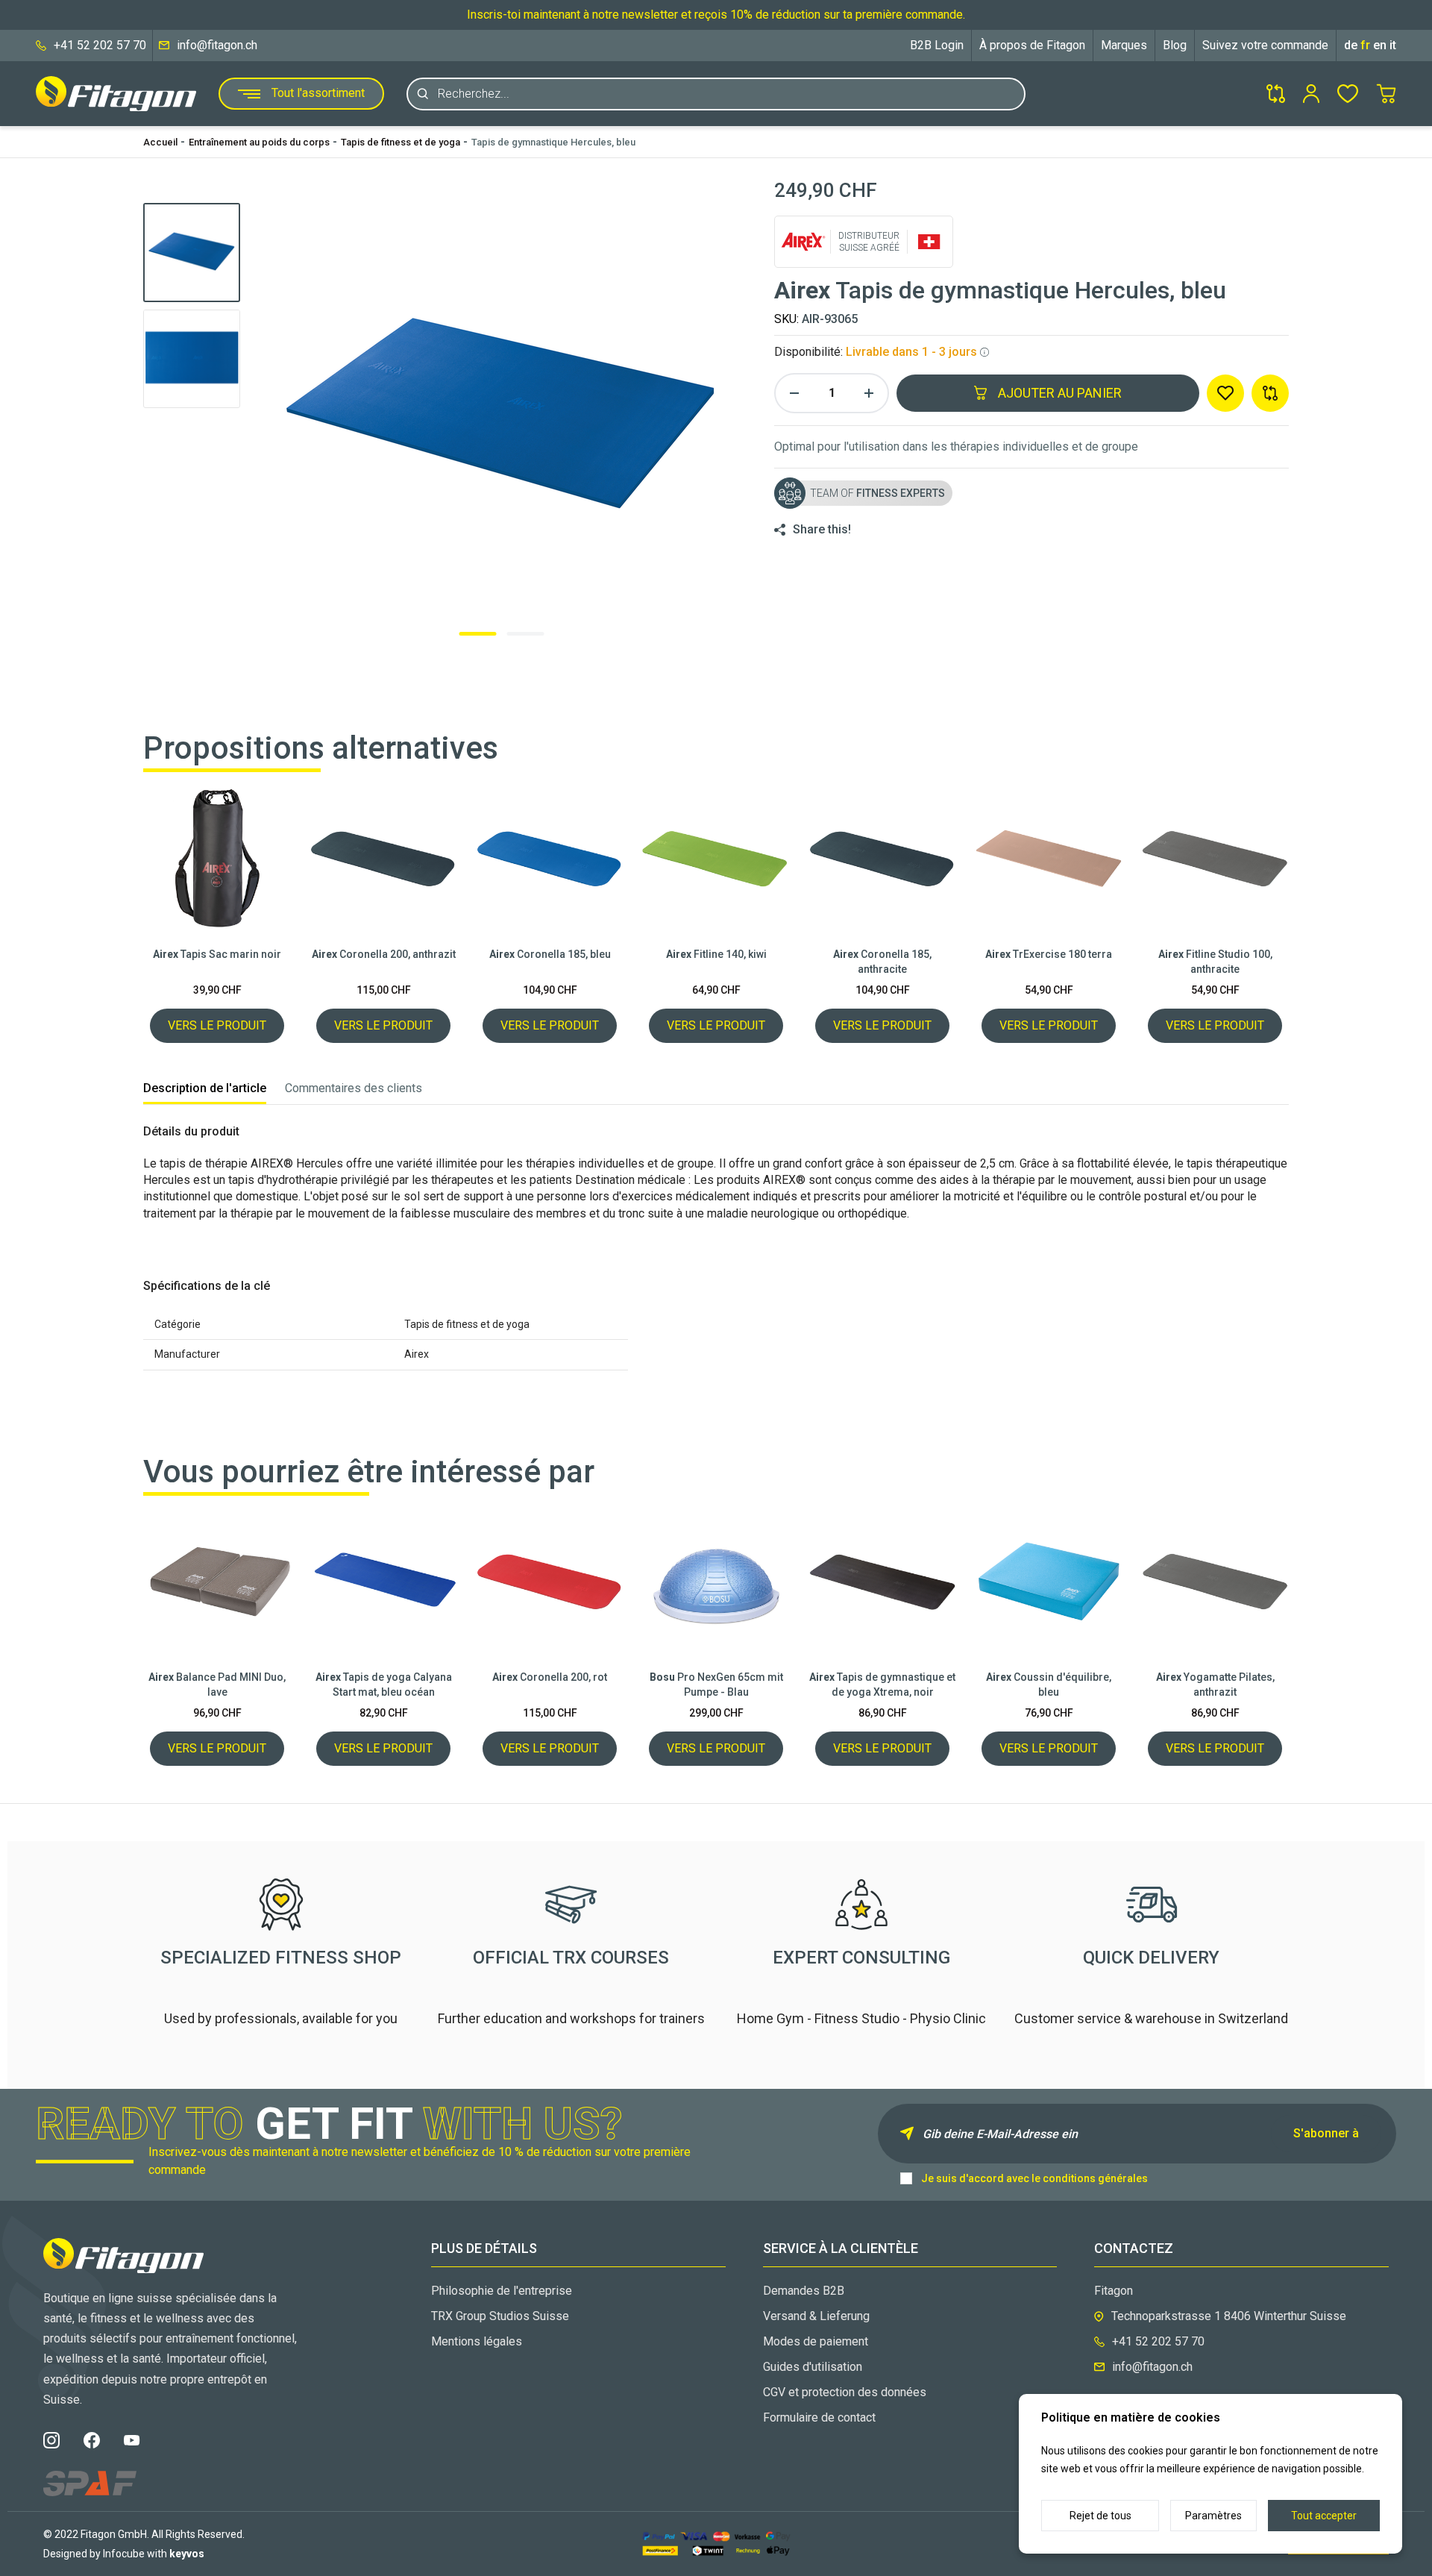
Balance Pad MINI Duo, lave (217, 1685)
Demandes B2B (804, 2291)
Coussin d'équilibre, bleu (1049, 1685)
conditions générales (1095, 2178)
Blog (1175, 45)
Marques (1124, 45)
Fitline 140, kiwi (716, 954)
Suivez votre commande (1265, 45)
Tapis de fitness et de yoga (401, 142)
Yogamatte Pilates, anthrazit (1215, 1685)
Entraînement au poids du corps (259, 142)
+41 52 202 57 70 (100, 45)
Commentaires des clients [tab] (354, 1088)
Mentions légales (477, 2341)
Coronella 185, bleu (550, 954)
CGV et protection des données (845, 2392)
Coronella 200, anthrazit (384, 954)
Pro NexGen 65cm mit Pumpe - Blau (716, 1685)
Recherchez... (474, 94)
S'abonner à (1326, 2133)
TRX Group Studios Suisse (500, 2316)
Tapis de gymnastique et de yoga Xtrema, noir (882, 1685)
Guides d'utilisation (813, 2367)
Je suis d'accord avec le (1034, 2178)
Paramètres (1213, 2516)
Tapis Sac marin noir (217, 954)
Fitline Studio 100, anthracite (1215, 962)
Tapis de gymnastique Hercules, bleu (553, 142)
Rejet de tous (1100, 2516)
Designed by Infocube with (124, 2554)
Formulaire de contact (819, 2417)
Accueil (160, 142)
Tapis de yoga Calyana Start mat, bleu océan (384, 1685)
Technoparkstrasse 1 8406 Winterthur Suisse (1229, 2316)
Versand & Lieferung (816, 2316)
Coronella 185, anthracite (882, 962)
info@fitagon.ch (217, 45)
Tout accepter (1324, 2516)
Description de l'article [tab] (205, 1088)
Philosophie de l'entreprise (502, 2291)
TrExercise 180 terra (1049, 954)
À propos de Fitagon (1032, 45)
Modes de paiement (816, 2341)
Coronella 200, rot (550, 1677)
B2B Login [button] (937, 45)
